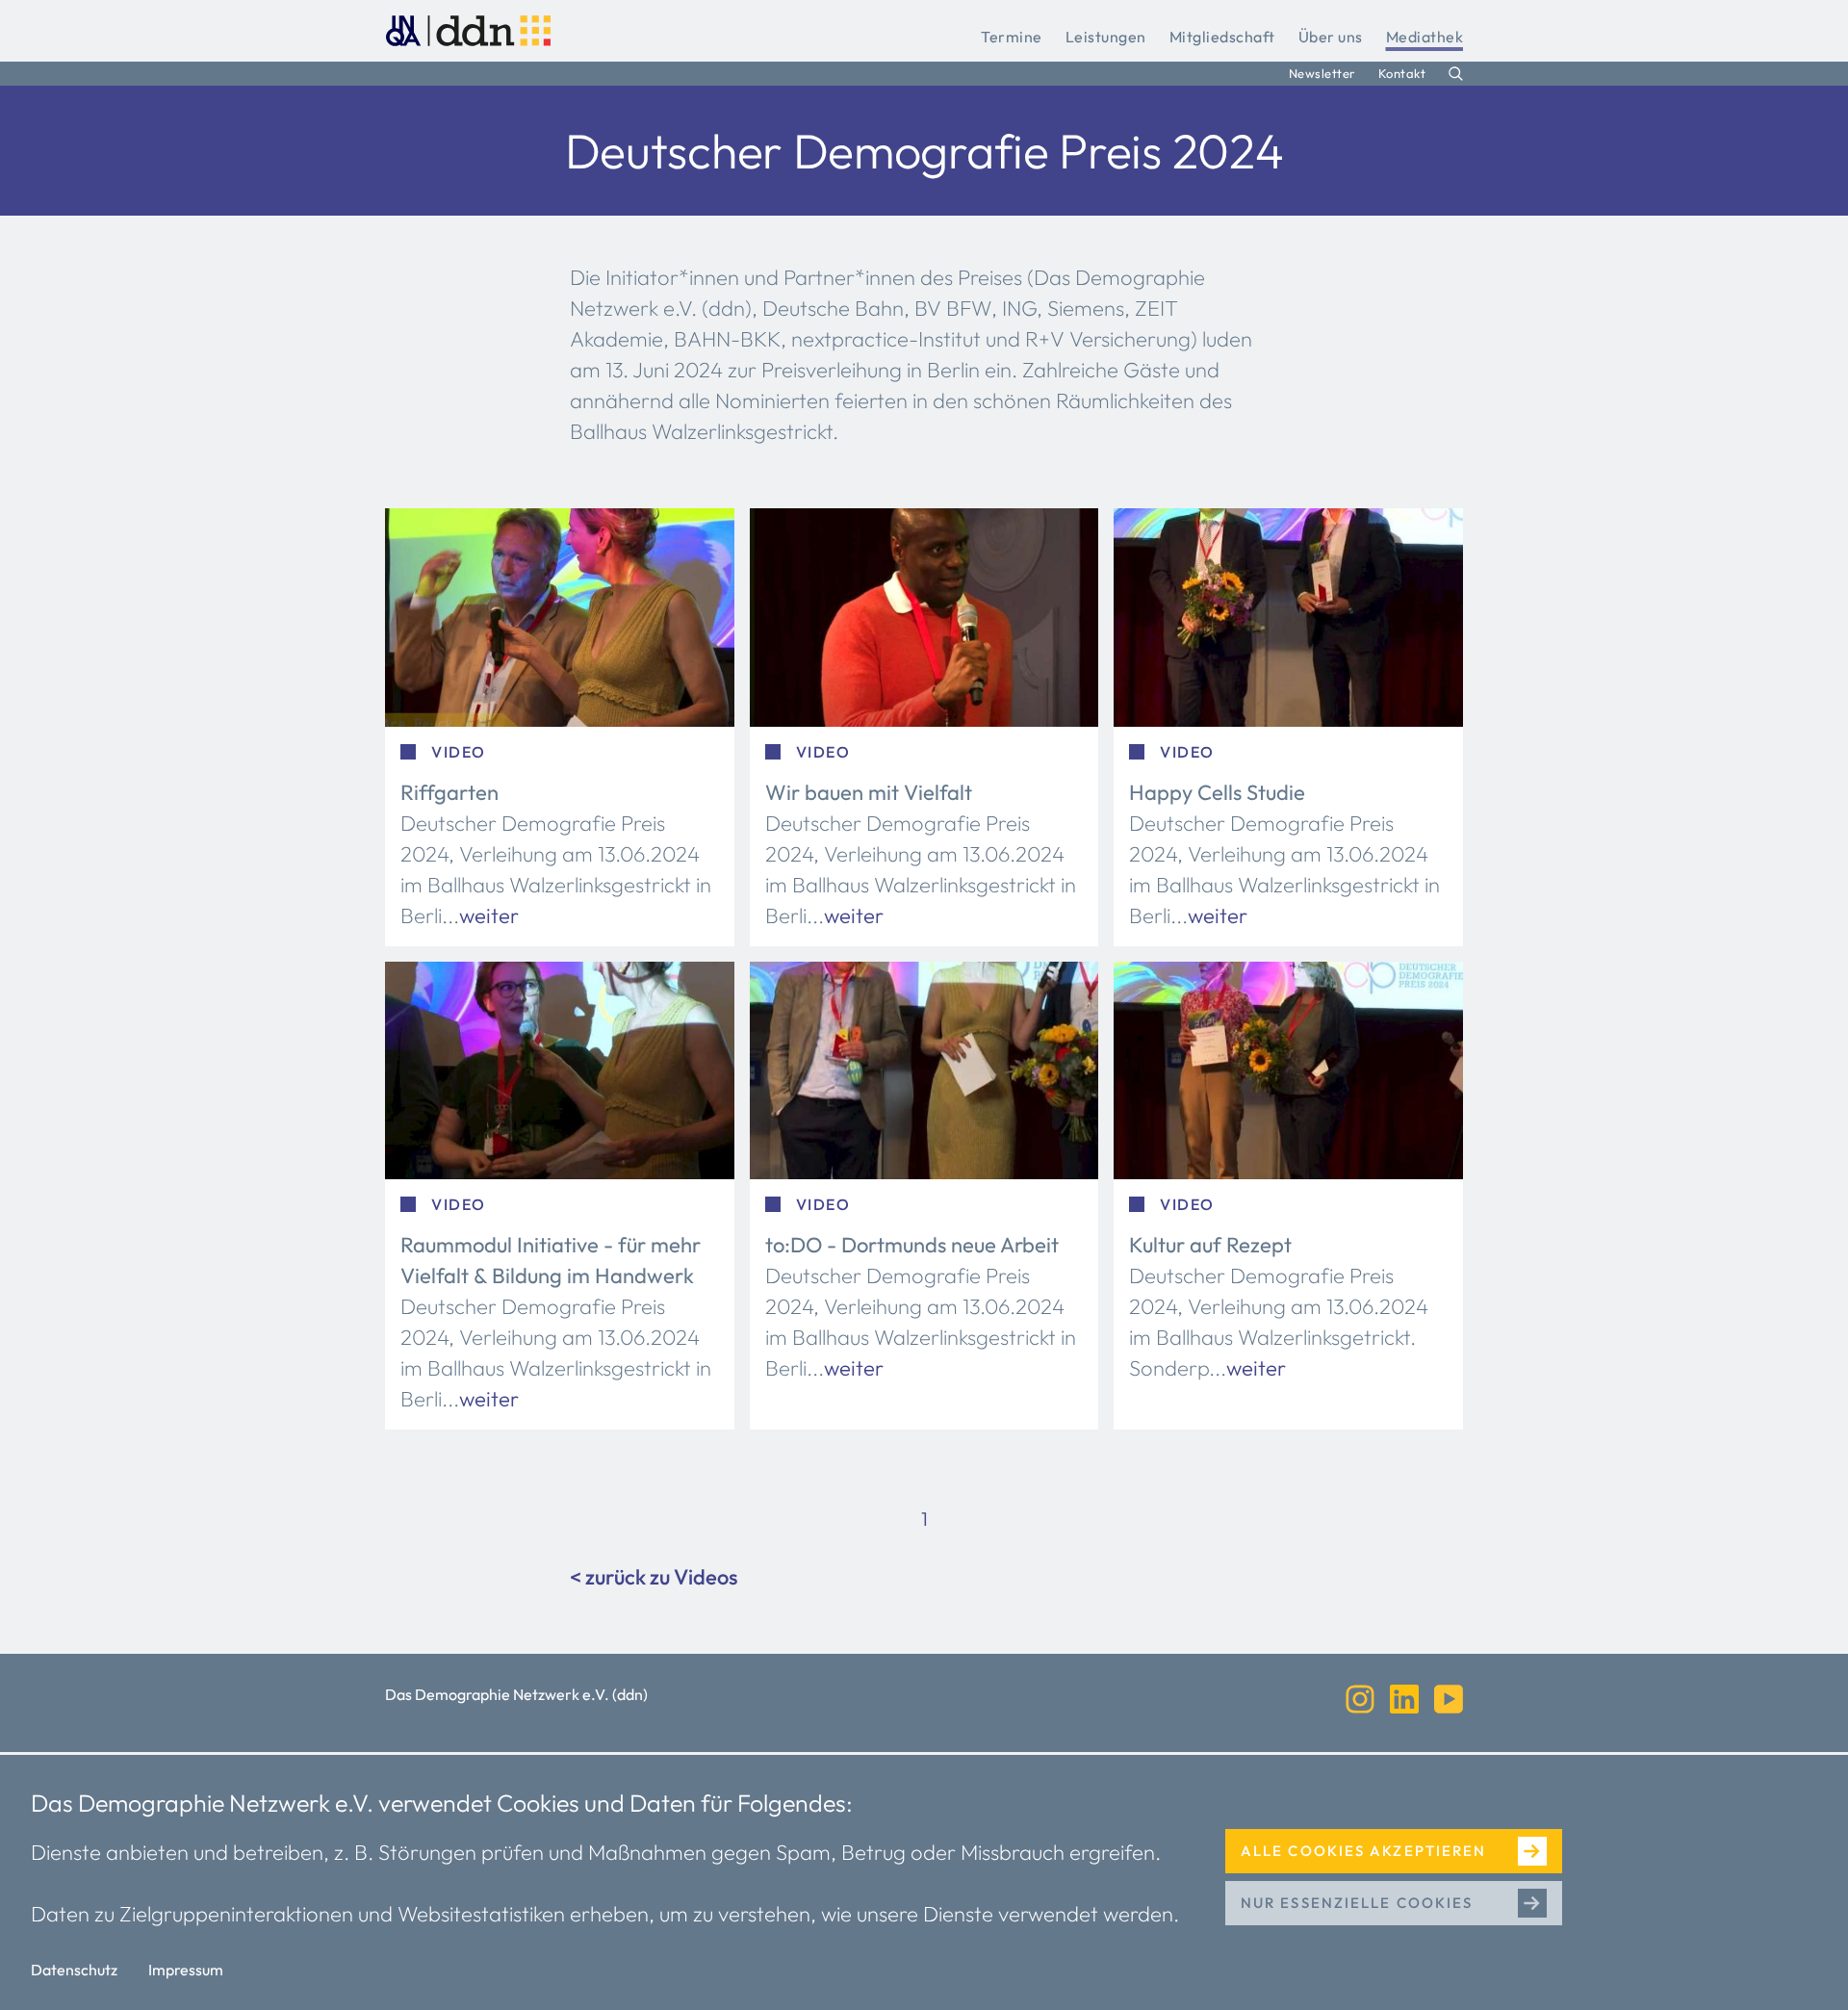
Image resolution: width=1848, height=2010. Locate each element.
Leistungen (1106, 37)
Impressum (186, 1970)
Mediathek (1425, 37)
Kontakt (1402, 73)
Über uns (1331, 37)
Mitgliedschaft (1222, 37)
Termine (1012, 37)
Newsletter (1322, 73)
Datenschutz (74, 1970)
